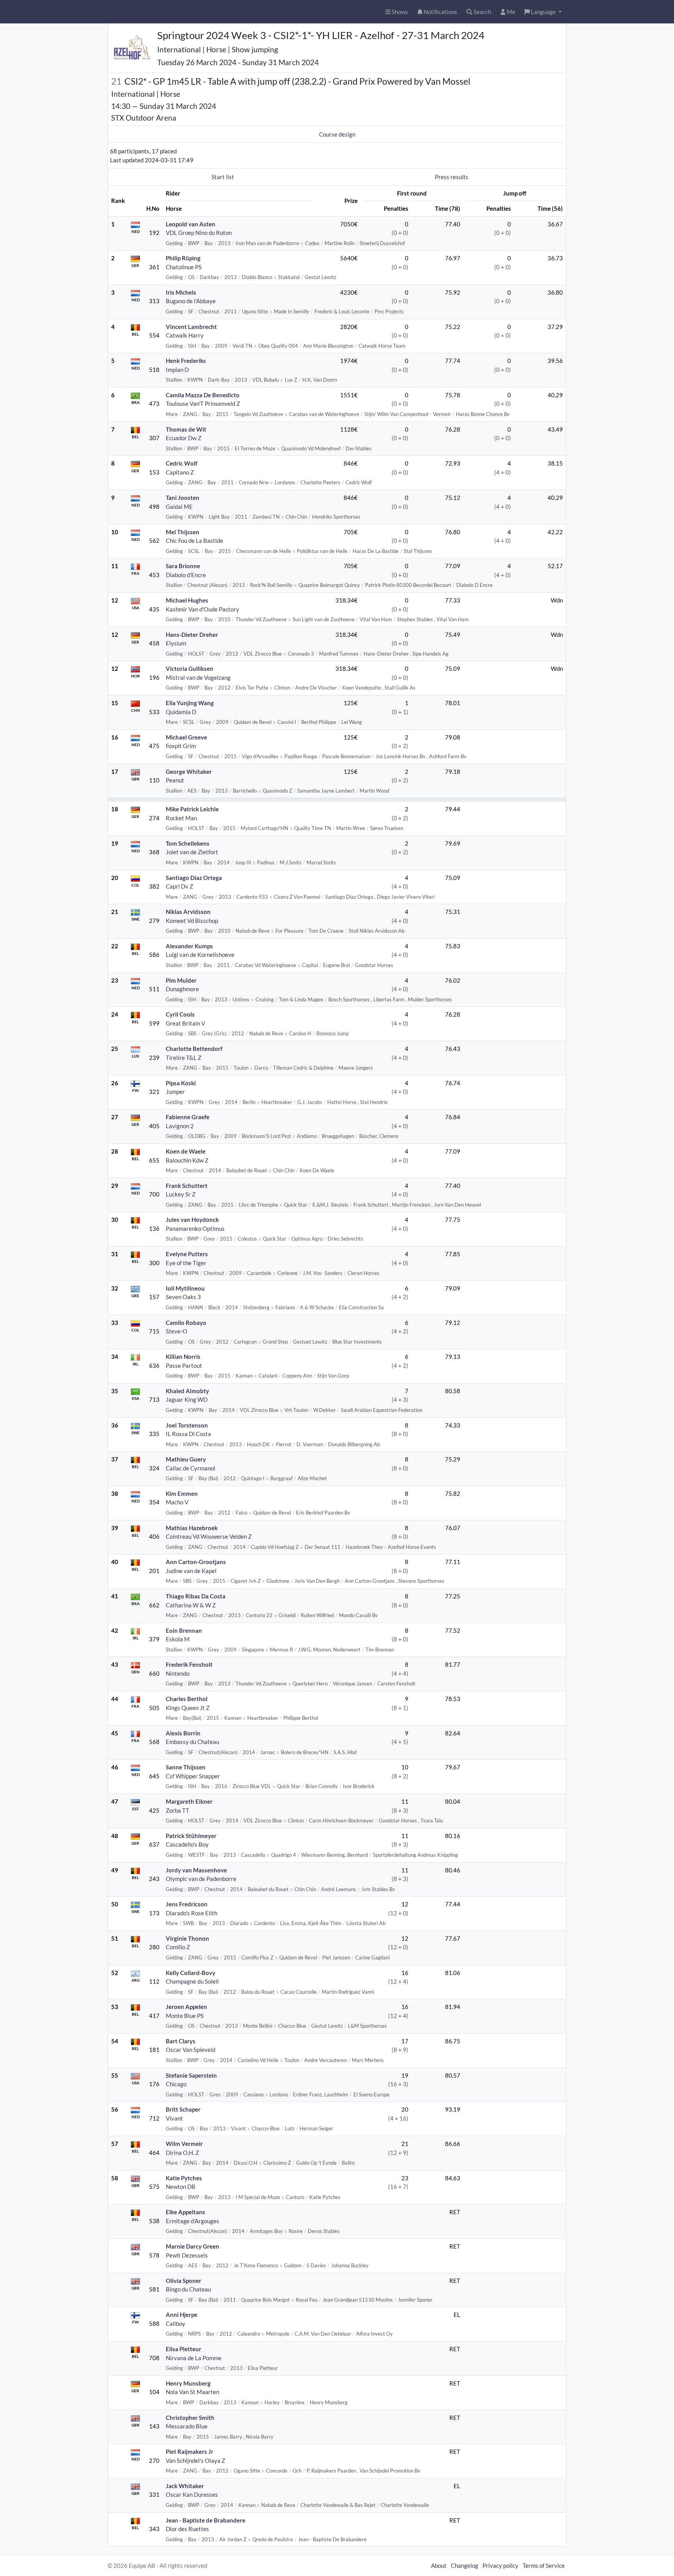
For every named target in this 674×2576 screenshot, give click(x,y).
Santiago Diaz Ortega (194, 878)
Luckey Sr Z (181, 1194)
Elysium (176, 643)
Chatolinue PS (184, 267)
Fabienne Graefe (188, 1117)
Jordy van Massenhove (196, 1870)
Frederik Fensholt (189, 1664)
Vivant (174, 2118)
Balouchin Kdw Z (187, 1160)
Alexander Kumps (189, 946)
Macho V (177, 1502)
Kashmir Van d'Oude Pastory (202, 609)
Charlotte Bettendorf (194, 1049)
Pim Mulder (181, 980)
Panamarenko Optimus (195, 1228)
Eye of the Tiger (186, 1263)
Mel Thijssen (183, 532)
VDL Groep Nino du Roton (199, 233)
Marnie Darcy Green (192, 2246)
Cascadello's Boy (187, 1844)
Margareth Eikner (189, 1801)
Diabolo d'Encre (186, 575)
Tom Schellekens (188, 843)
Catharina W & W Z (191, 1605)
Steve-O (176, 1331)
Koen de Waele (186, 1151)
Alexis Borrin (183, 1733)
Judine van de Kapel (191, 1571)
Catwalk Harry (185, 335)
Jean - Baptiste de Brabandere (206, 2520)
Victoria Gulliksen (190, 668)
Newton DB (181, 2187)
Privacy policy (500, 2565)
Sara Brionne (183, 566)
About (439, 2565)
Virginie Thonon (187, 1938)
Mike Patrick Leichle (192, 809)
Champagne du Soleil (192, 1981)
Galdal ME (179, 507)
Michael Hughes (187, 600)
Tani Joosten (183, 498)
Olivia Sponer (184, 2281)
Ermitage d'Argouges (192, 2221)
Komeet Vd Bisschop (192, 921)
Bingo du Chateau (188, 2289)
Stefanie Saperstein (191, 2075)
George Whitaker (189, 772)
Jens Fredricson (187, 1904)
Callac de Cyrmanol (191, 1468)
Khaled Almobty (187, 1391)
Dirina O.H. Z (182, 2153)
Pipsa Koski (181, 1083)
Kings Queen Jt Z (188, 1708)
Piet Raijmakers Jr (190, 2452)
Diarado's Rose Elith (192, 1913)
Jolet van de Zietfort (192, 852)
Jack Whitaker (185, 2486)
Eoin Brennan (184, 1630)
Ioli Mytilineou (185, 1288)
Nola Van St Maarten (192, 2392)
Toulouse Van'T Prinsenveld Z (203, 404)
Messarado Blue (187, 2426)
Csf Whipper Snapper (193, 1776)
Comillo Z (178, 1947)
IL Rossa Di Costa (188, 1434)
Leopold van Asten (191, 224)
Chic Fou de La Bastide (194, 540)
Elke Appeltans (185, 2212)
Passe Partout (184, 1365)
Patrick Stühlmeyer (191, 1836)
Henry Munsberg (188, 2383)
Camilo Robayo (186, 1323)
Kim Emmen (182, 1493)
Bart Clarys (181, 2041)
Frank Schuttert (187, 1186)
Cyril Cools (180, 1014)
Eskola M (178, 1639)
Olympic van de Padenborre (201, 1879)
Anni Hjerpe (182, 2315)
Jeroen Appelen (186, 2007)
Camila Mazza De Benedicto (203, 395)
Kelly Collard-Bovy (191, 1973)
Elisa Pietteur (184, 2349)
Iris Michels (181, 292)
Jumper (175, 1092)
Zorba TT (177, 1810)
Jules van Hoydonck (192, 1220)
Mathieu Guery (186, 1459)
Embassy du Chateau (192, 1742)
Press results (452, 177)
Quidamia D (181, 712)
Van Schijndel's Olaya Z (195, 2460)
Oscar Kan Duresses (192, 2494)
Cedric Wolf (182, 463)
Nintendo (178, 1673)
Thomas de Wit (186, 429)
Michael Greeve (186, 737)
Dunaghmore (182, 989)
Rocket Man (181, 818)
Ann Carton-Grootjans (196, 1562)
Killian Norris (183, 1356)
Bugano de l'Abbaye (191, 301)
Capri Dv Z (179, 886)
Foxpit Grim (181, 746)
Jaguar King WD (187, 1399)
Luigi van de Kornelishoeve (200, 955)
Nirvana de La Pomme (194, 2358)
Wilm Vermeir (184, 2144)
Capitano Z (180, 472)
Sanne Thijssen (186, 1767)
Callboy (176, 2324)
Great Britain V (185, 1023)
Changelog (465, 2565)
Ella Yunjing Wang (190, 703)
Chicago (176, 2084)
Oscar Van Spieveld (191, 2050)
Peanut (175, 780)
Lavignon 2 (180, 1126)
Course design (337, 134)
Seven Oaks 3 (183, 1297)
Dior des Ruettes (187, 2529)
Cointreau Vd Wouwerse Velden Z (209, 1536)
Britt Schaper (183, 2109)
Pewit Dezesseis (187, 2255)
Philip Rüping (183, 258)
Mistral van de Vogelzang (198, 677)
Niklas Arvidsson (188, 912)
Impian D (177, 370)
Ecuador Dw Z (184, 438)
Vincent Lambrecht (191, 327)
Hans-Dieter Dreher (192, 635)
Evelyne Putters (187, 1254)
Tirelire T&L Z (184, 1058)
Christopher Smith (190, 2418)
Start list (223, 177)
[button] (543, 12)
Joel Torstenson (187, 1425)
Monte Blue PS (185, 2016)
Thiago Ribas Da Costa (196, 1596)
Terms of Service (544, 2565)
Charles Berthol (187, 1699)
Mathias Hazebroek (192, 1528)
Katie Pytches (184, 2178)
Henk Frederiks (186, 361)
